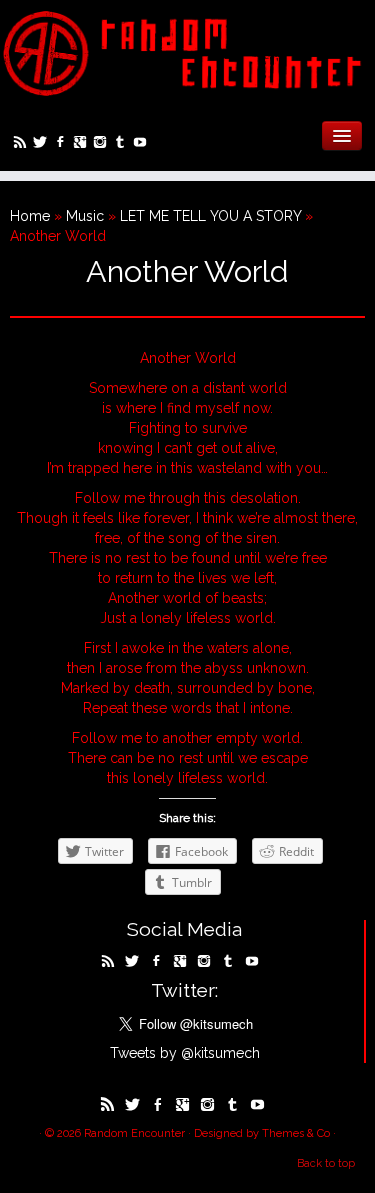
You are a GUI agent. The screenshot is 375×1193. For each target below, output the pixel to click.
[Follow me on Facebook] (63, 144)
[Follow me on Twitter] (43, 144)
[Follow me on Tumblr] (123, 144)
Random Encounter (134, 1133)
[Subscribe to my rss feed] (23, 144)
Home (30, 216)
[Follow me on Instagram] (103, 144)
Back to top (326, 1163)
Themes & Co (296, 1133)
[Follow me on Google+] (83, 144)
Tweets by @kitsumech (185, 1053)
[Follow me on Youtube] (143, 144)
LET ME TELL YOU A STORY (210, 216)
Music (85, 216)
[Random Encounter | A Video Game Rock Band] (187, 53)
